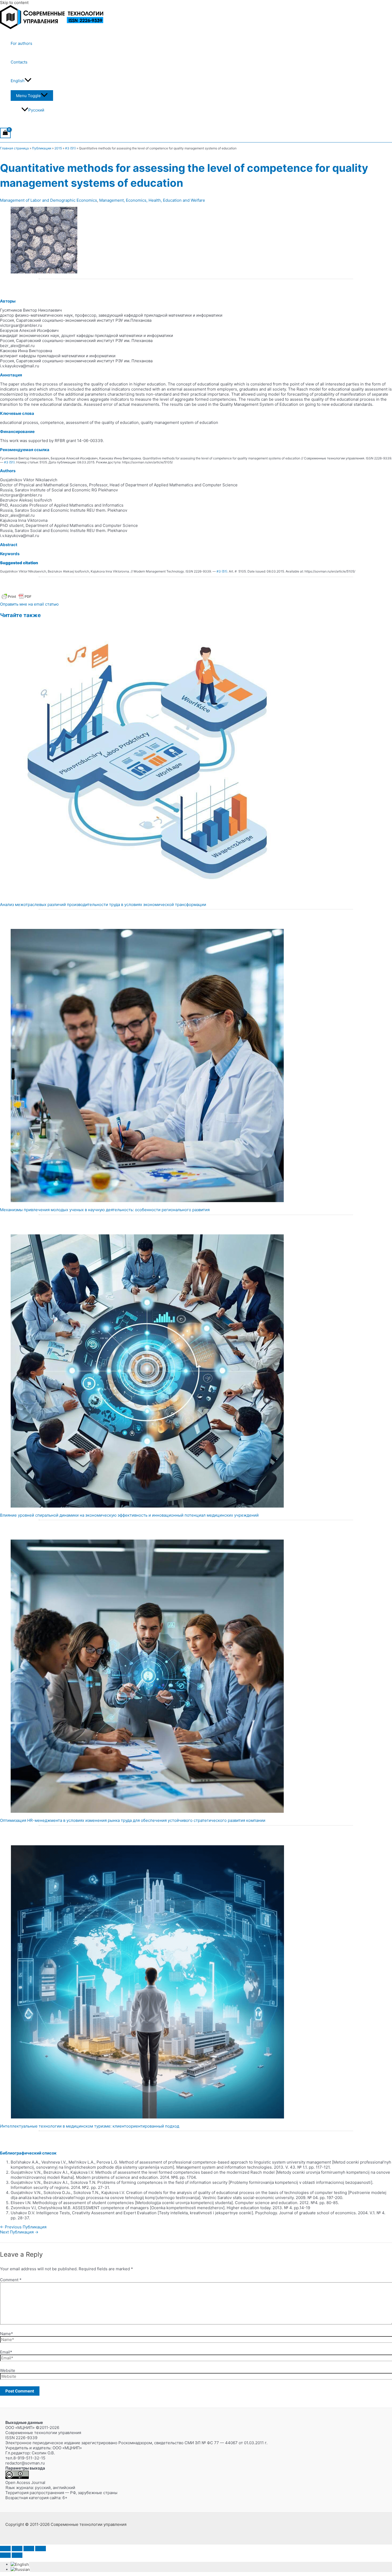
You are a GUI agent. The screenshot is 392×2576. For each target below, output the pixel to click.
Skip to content (14, 3)
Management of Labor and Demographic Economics (49, 200)
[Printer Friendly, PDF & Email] (17, 599)
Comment (11, 2280)
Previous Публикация (23, 2227)
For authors (21, 43)
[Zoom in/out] (5, 2549)
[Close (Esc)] (41, 2549)
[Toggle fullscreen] (17, 2549)
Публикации (42, 148)
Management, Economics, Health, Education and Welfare (152, 200)
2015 (58, 148)
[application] (28, 81)
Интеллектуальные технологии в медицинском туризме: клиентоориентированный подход (90, 2126)
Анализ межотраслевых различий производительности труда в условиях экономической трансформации (103, 905)
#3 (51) (70, 148)
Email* (6, 2352)
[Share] (29, 2549)
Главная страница (14, 148)
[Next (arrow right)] (17, 2555)
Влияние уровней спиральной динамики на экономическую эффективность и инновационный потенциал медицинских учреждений (129, 1515)
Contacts (19, 62)
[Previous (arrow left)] (5, 2555)
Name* (7, 2334)
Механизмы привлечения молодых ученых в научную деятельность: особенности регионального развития (105, 1210)
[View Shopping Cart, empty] (5, 133)
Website (8, 2370)
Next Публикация (19, 2232)
